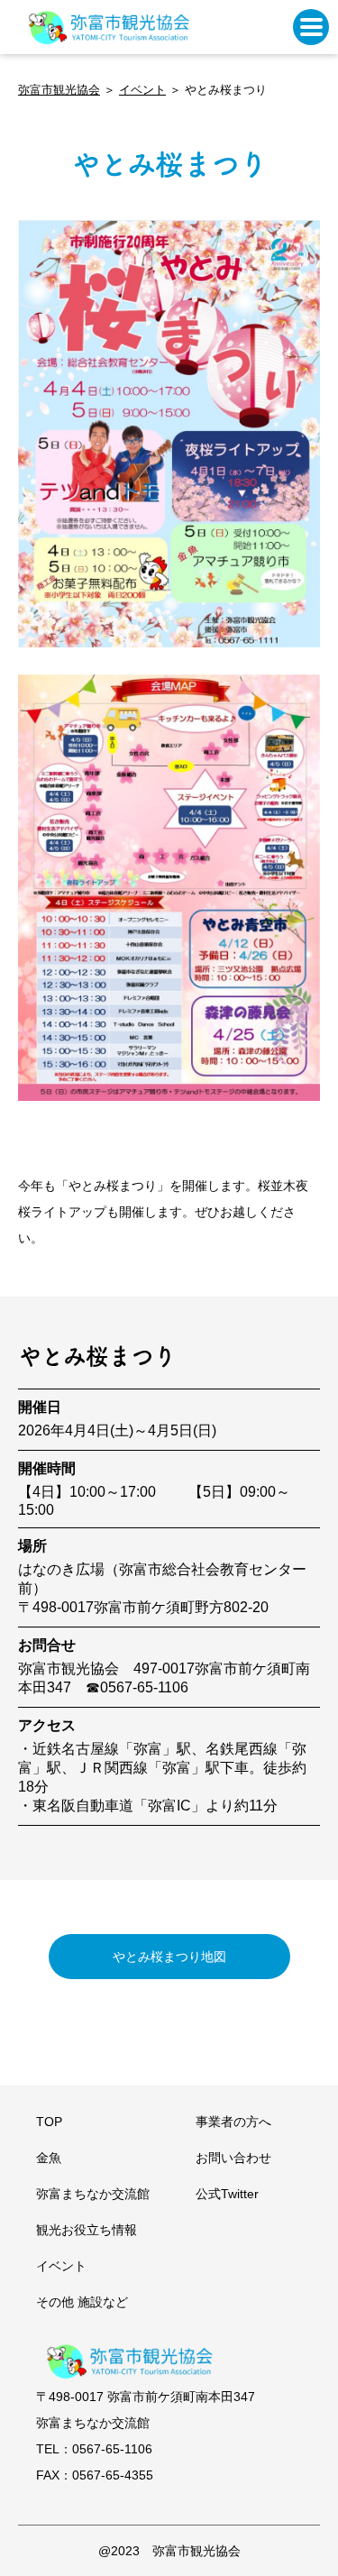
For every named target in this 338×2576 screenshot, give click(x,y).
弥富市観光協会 (59, 90)
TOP (49, 2122)
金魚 (49, 2158)
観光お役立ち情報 (87, 2230)
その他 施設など (82, 2302)
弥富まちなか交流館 (93, 2194)
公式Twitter (227, 2194)
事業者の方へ (233, 2122)
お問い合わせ (233, 2158)
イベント (142, 90)
